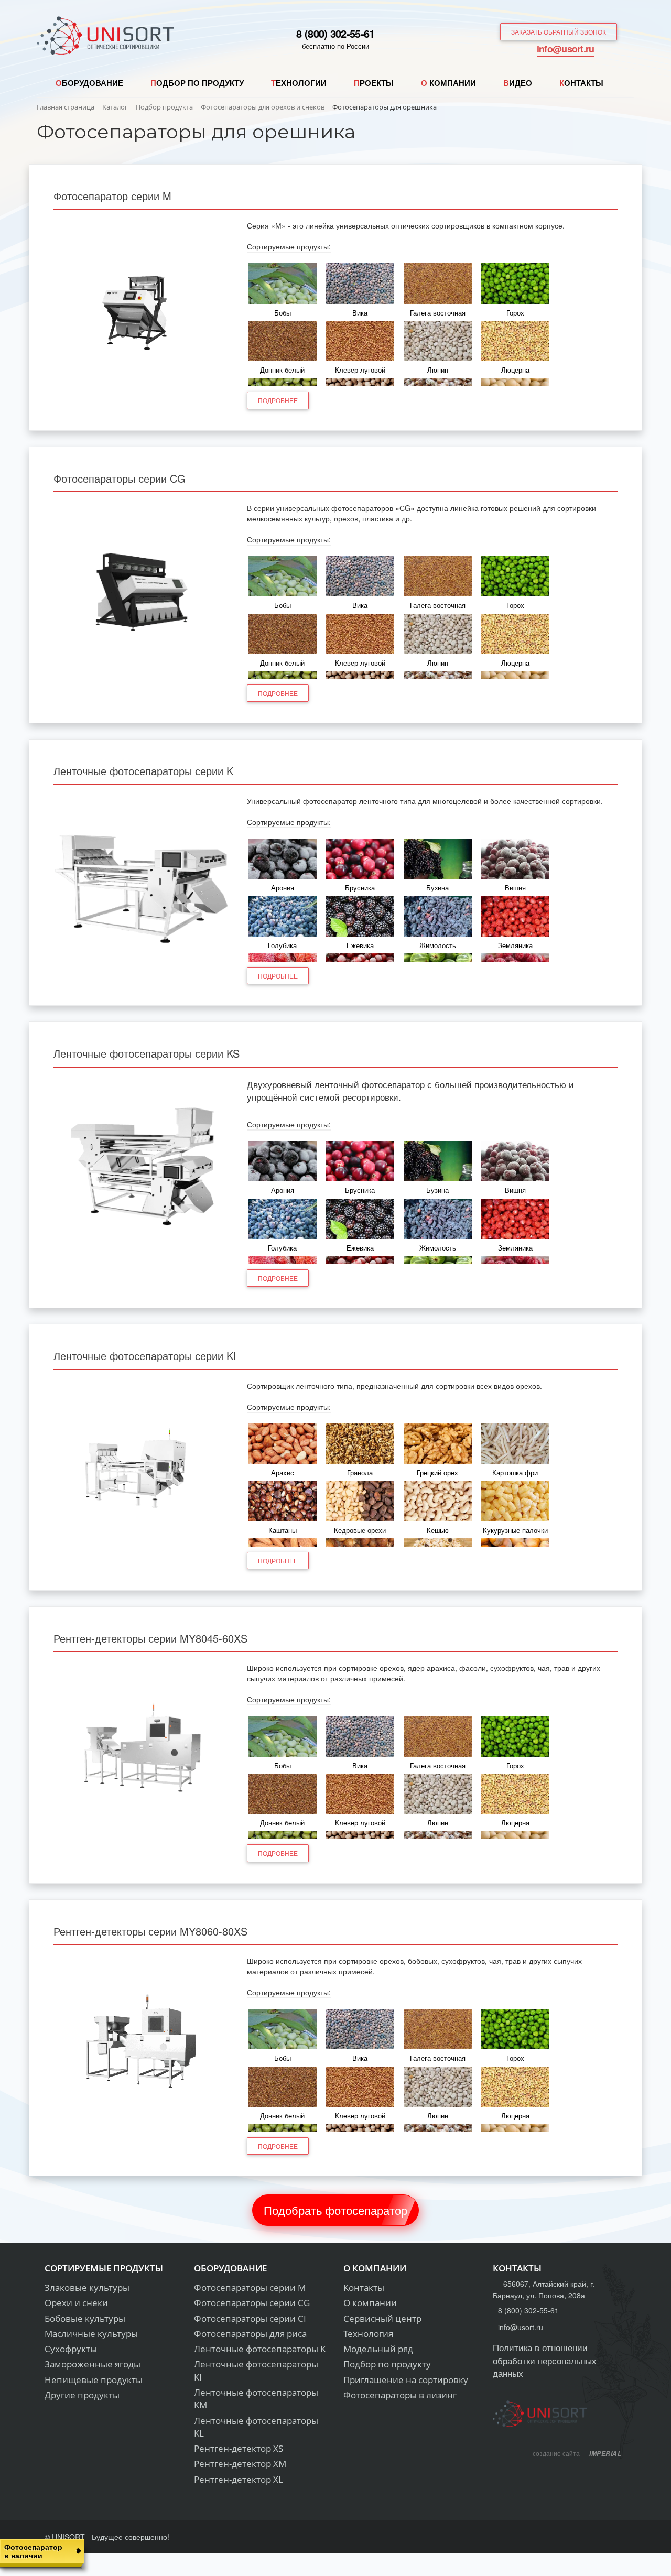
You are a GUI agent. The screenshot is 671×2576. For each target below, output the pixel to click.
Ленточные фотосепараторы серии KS (147, 1053)
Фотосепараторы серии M (250, 2287)
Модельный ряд (378, 2349)
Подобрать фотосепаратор (335, 2210)
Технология (368, 2334)
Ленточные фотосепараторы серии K (143, 771)
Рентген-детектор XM (240, 2464)
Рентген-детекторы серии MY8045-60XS (150, 1638)
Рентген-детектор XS (239, 2448)
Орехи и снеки (76, 2303)
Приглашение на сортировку (406, 2380)
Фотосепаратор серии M (112, 196)
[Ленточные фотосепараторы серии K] (142, 884)
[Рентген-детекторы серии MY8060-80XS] (142, 2044)
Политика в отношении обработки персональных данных (545, 2360)
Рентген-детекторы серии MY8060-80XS (150, 1931)
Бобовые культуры (85, 2318)
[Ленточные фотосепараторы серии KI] (142, 1469)
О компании (370, 2303)
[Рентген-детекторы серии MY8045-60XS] (142, 1751)
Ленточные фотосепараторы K (260, 2349)
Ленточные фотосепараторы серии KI (145, 1356)
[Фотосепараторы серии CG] (142, 591)
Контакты (364, 2287)
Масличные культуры (91, 2334)
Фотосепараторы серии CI (250, 2318)
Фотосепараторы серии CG (120, 478)
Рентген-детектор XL (239, 2479)
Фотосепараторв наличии (33, 2551)
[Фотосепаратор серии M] (142, 309)
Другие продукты (82, 2395)
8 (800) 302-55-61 (335, 33)
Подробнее (278, 400)
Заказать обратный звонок (559, 32)
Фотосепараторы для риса (250, 2334)
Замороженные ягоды (93, 2364)
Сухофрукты (71, 2349)
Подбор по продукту (387, 2364)
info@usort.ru (566, 49)
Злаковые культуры (87, 2287)
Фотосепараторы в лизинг (400, 2395)
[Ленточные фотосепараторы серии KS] (142, 1167)
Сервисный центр (382, 2318)
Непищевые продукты (94, 2380)
